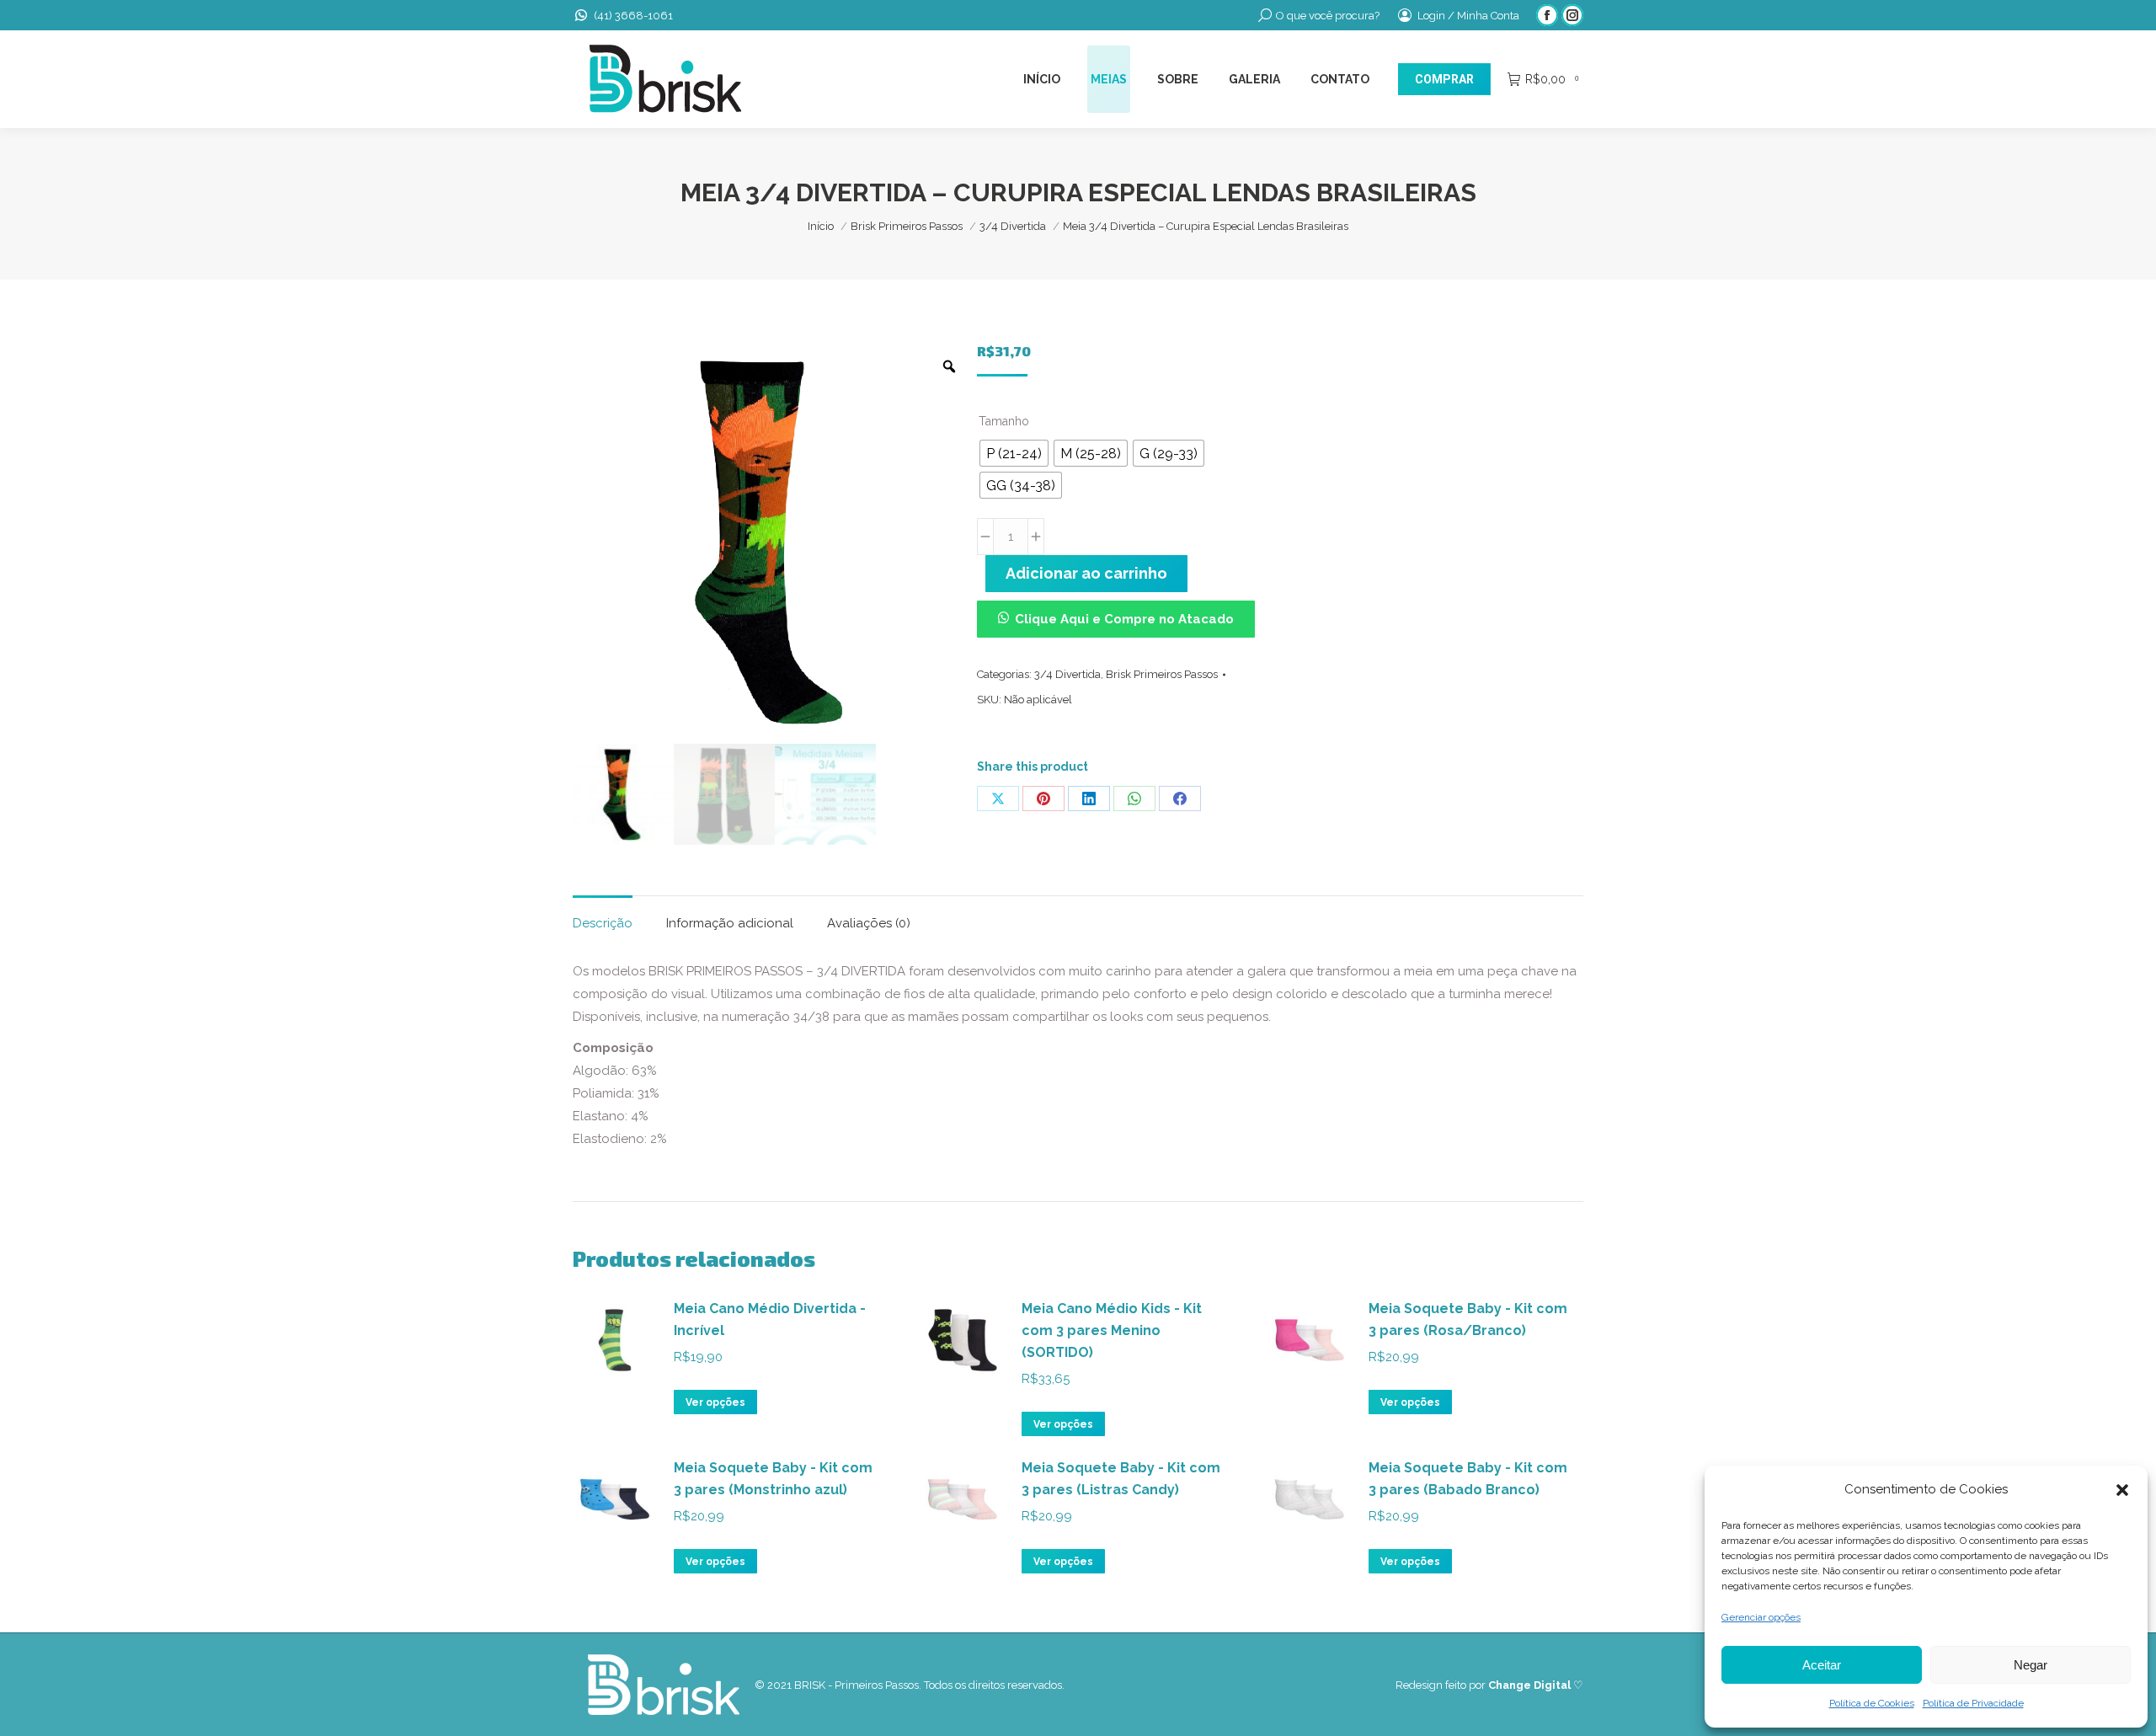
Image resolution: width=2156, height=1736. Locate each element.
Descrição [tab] (603, 923)
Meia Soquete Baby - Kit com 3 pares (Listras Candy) (1121, 1479)
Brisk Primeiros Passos (1162, 674)
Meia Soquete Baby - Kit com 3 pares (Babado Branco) (1468, 1479)
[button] (2122, 1490)
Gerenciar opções (1761, 1617)
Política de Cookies (1872, 1703)
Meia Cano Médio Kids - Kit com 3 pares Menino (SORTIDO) (1112, 1330)
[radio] (1014, 453)
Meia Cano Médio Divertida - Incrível (770, 1319)
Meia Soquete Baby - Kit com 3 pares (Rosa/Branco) (1468, 1319)
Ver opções (715, 1402)
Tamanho (1004, 421)
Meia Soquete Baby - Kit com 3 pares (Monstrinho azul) (773, 1479)
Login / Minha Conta (1468, 16)
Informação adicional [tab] (730, 923)
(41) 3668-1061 (633, 16)
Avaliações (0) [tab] (869, 923)
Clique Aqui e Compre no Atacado (1124, 619)
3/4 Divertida (1067, 674)
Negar (2031, 1665)
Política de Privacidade (1973, 1703)
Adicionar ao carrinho (1086, 573)
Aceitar (1822, 1665)
